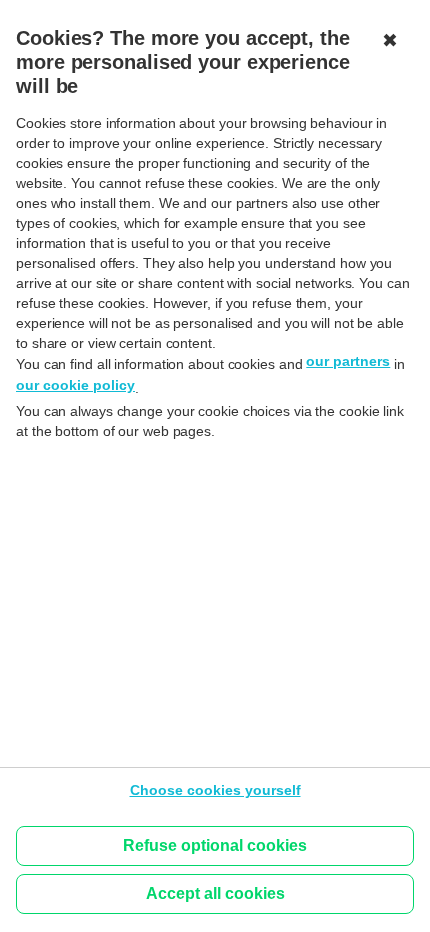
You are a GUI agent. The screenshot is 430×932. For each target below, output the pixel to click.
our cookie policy (75, 385)
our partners (348, 361)
